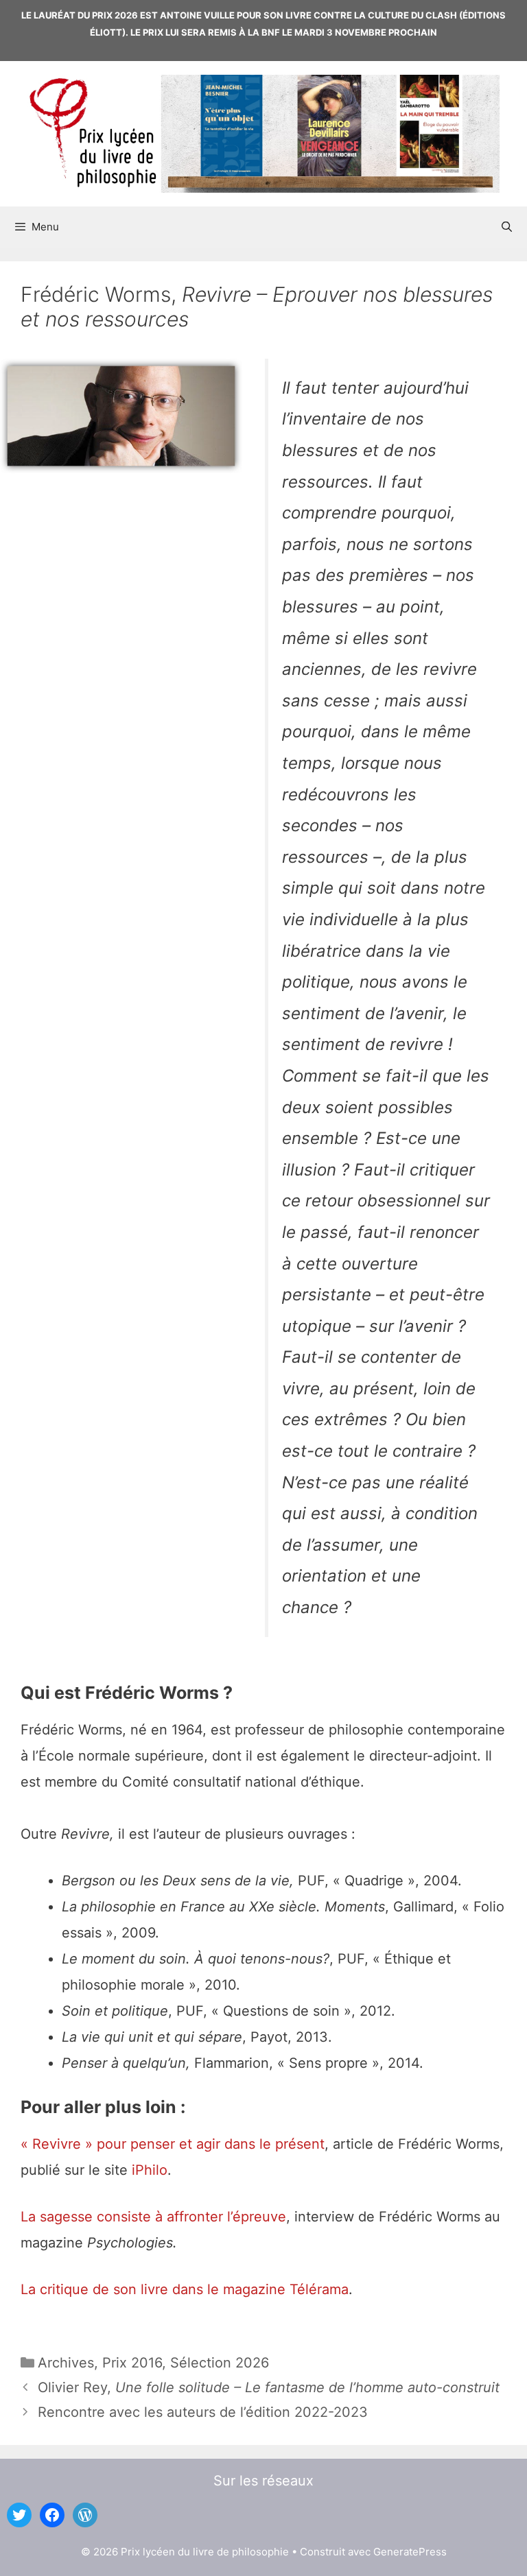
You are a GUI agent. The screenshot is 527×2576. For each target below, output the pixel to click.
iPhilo (150, 2170)
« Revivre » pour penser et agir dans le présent (173, 2144)
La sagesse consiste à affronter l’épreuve (153, 2217)
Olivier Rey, (269, 2387)
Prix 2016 (132, 2363)
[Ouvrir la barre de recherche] (507, 227)
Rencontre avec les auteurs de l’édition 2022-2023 (203, 2412)
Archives (66, 2363)
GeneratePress (410, 2552)
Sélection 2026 (220, 2363)
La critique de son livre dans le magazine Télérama (185, 2289)
